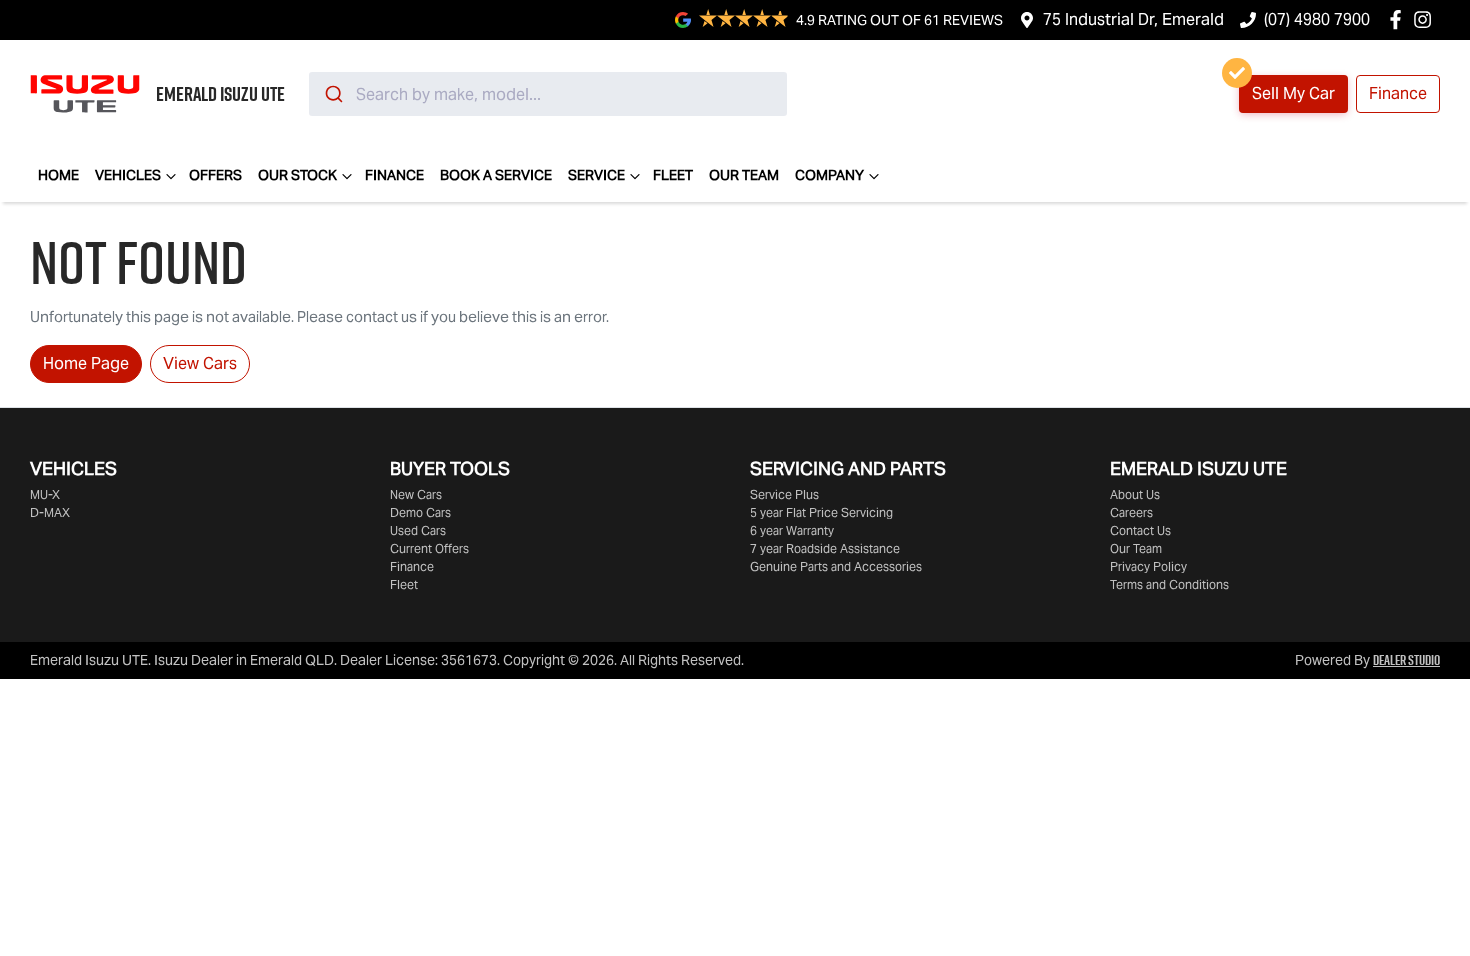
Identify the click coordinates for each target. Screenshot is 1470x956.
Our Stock (297, 175)
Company (829, 175)
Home (58, 175)
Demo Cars (420, 512)
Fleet (673, 175)
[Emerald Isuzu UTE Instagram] (1426, 19)
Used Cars (418, 530)
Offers (215, 175)
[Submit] (332, 94)
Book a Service (496, 175)
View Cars (200, 363)
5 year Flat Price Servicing (821, 512)
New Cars (416, 494)
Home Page (86, 363)
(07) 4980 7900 (1317, 19)
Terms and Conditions (1169, 584)
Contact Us (1140, 530)
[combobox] (548, 94)
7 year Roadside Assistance (825, 548)
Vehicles (128, 175)
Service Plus (784, 494)
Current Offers (429, 548)
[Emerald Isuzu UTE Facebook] (1399, 19)
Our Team (744, 175)
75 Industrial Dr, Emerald (1133, 19)
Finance (1398, 93)
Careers (1131, 512)
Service (596, 175)
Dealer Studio (1406, 660)
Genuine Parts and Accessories (836, 566)
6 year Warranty (792, 530)
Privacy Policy (1148, 566)
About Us (1135, 494)
